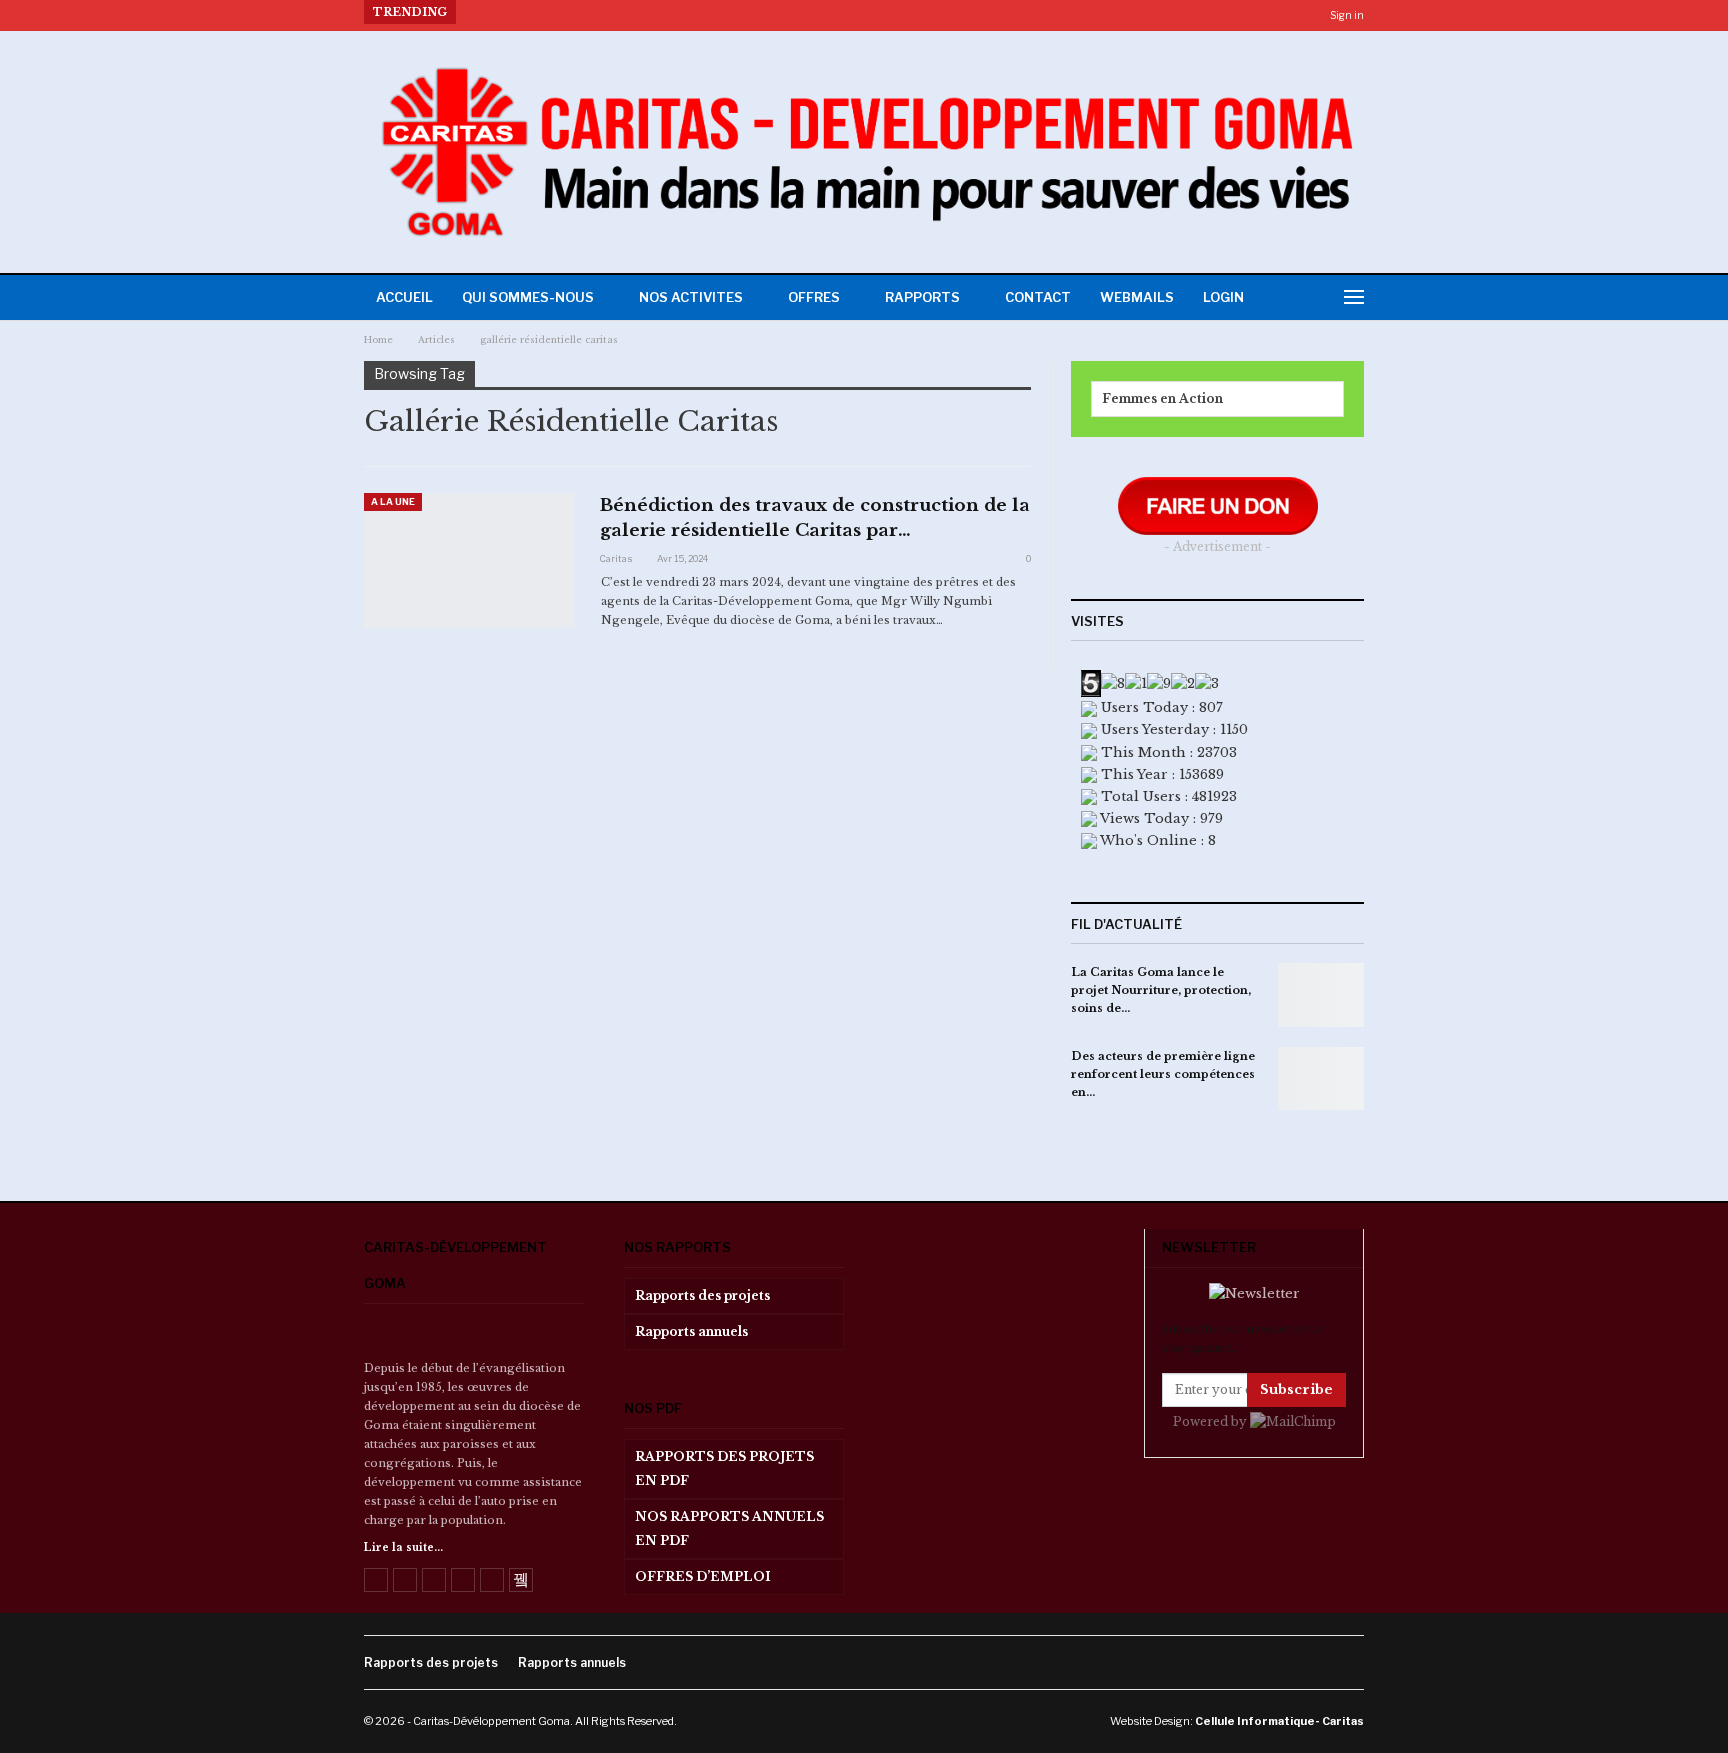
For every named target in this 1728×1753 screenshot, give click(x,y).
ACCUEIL (404, 297)
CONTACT (1038, 297)
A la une (393, 501)
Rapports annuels (691, 1331)
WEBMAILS (1137, 297)
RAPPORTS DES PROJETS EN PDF (724, 1468)
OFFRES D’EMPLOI (703, 1576)
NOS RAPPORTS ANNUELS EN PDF (729, 1528)
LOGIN (1223, 297)
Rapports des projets (702, 1295)
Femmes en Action (1162, 398)
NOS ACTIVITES (691, 297)
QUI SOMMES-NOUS (528, 297)
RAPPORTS (922, 297)
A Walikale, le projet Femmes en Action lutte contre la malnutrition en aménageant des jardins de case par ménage (852, 12)
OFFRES (814, 297)
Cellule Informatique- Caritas (1279, 1721)
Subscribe (1296, 1389)
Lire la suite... (403, 1547)
